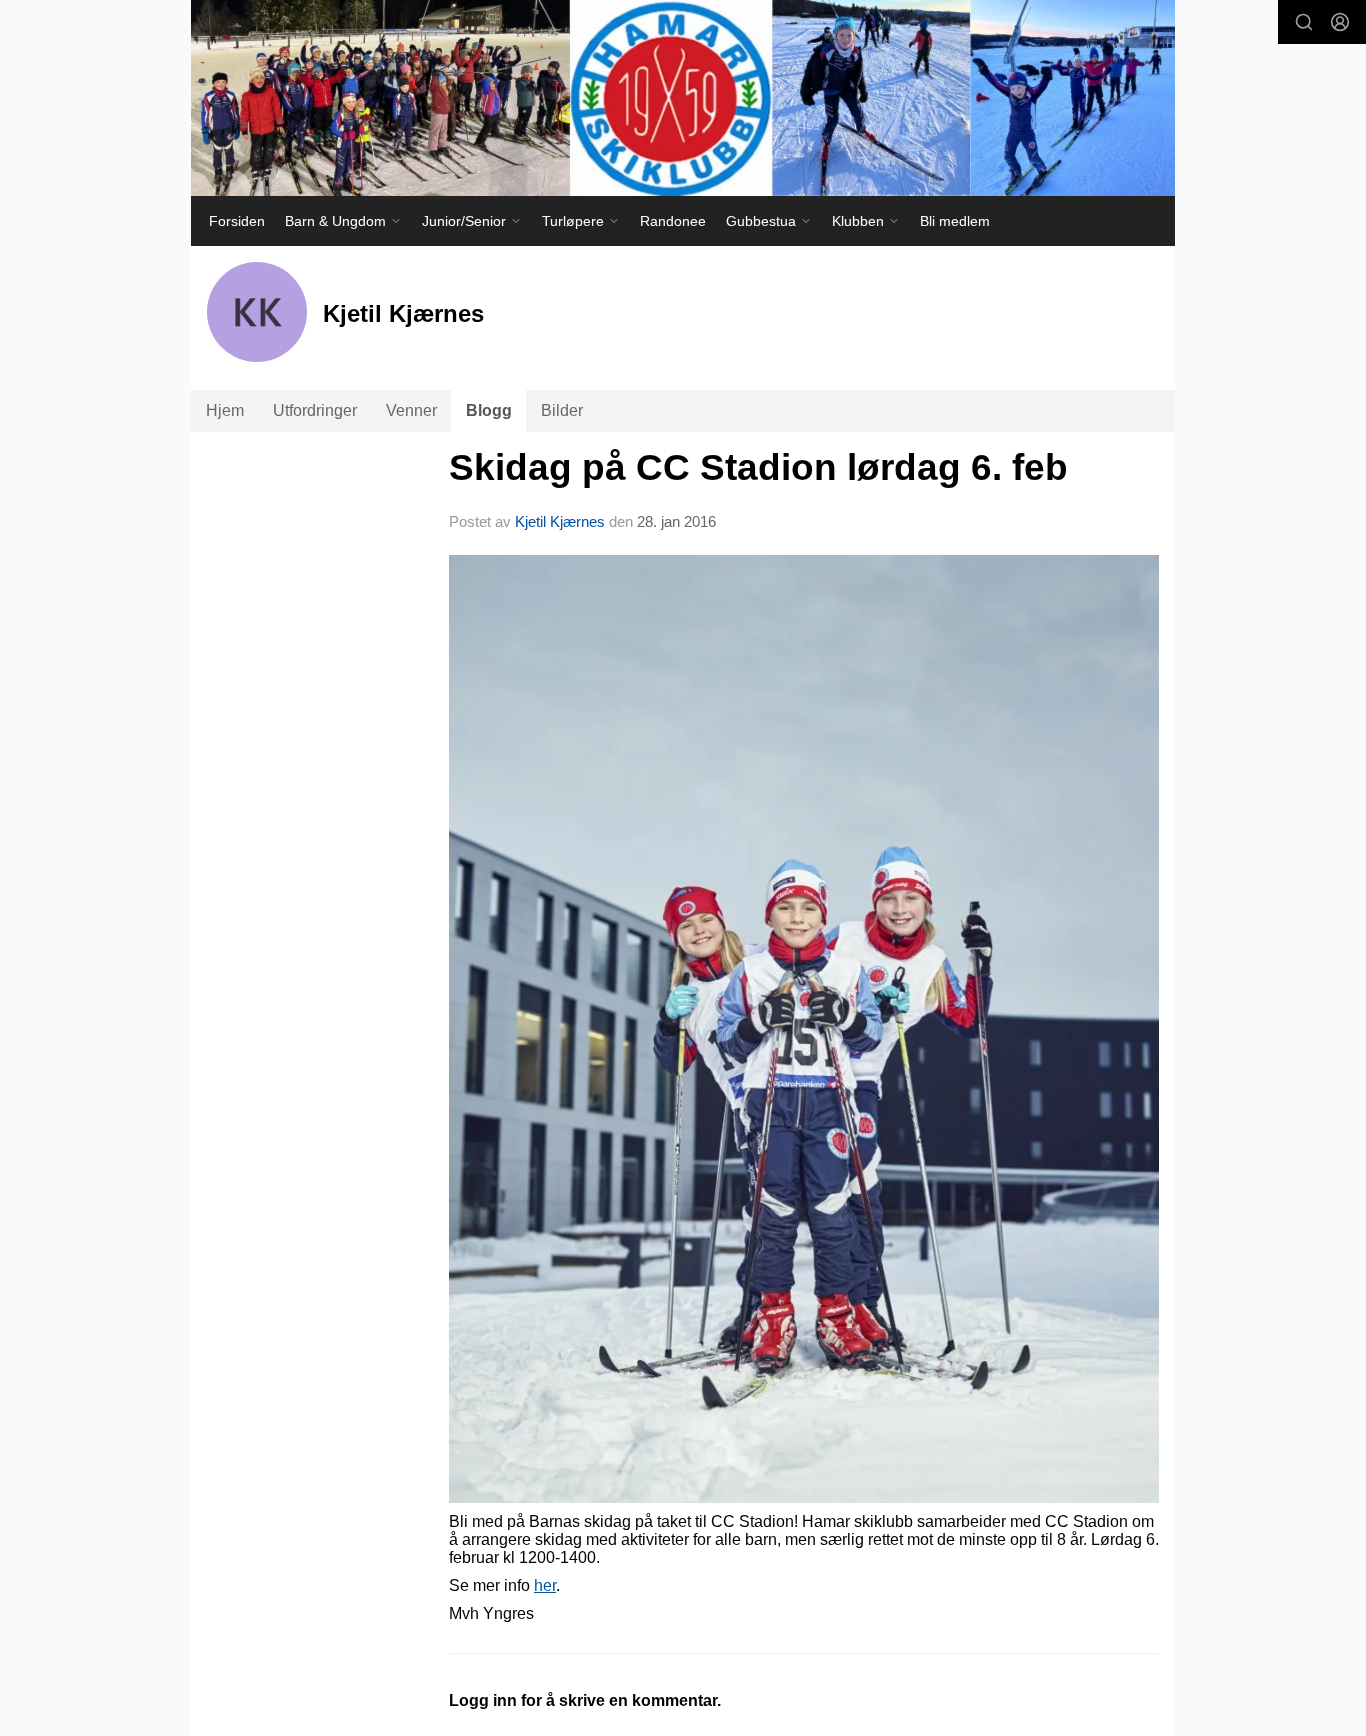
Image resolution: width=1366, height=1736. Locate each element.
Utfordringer (315, 410)
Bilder (562, 410)
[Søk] (1304, 22)
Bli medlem (955, 221)
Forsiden (237, 221)
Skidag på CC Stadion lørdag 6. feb (758, 467)
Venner (411, 410)
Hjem (225, 410)
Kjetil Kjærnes (560, 521)
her (545, 1585)
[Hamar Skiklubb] (683, 98)
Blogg (489, 410)
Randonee (673, 221)
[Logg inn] (1340, 22)
